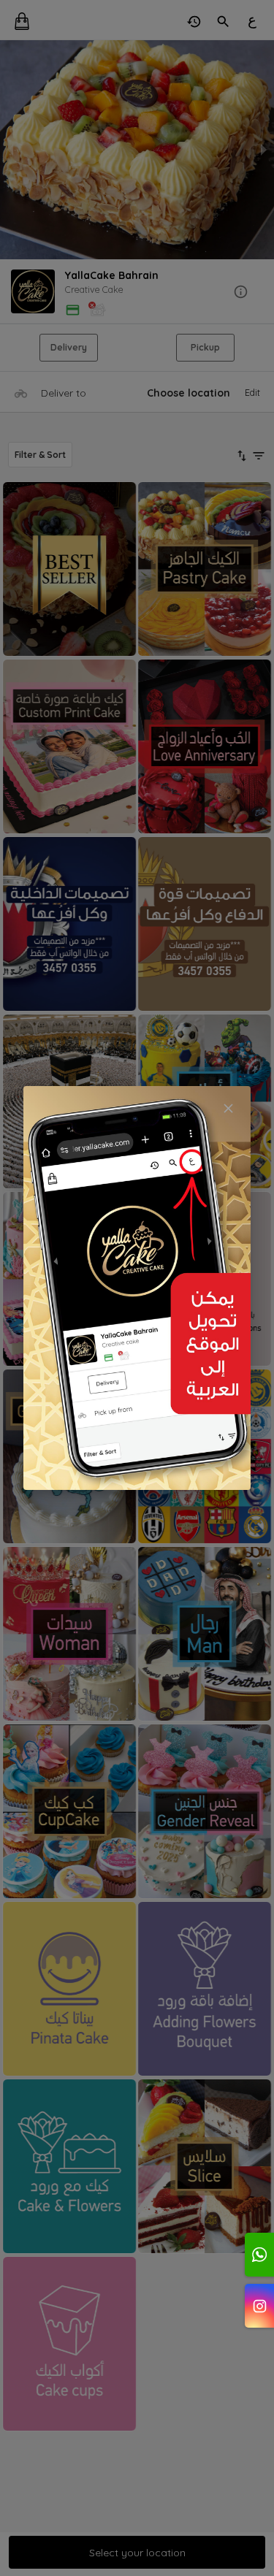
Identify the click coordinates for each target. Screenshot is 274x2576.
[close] (228, 1108)
